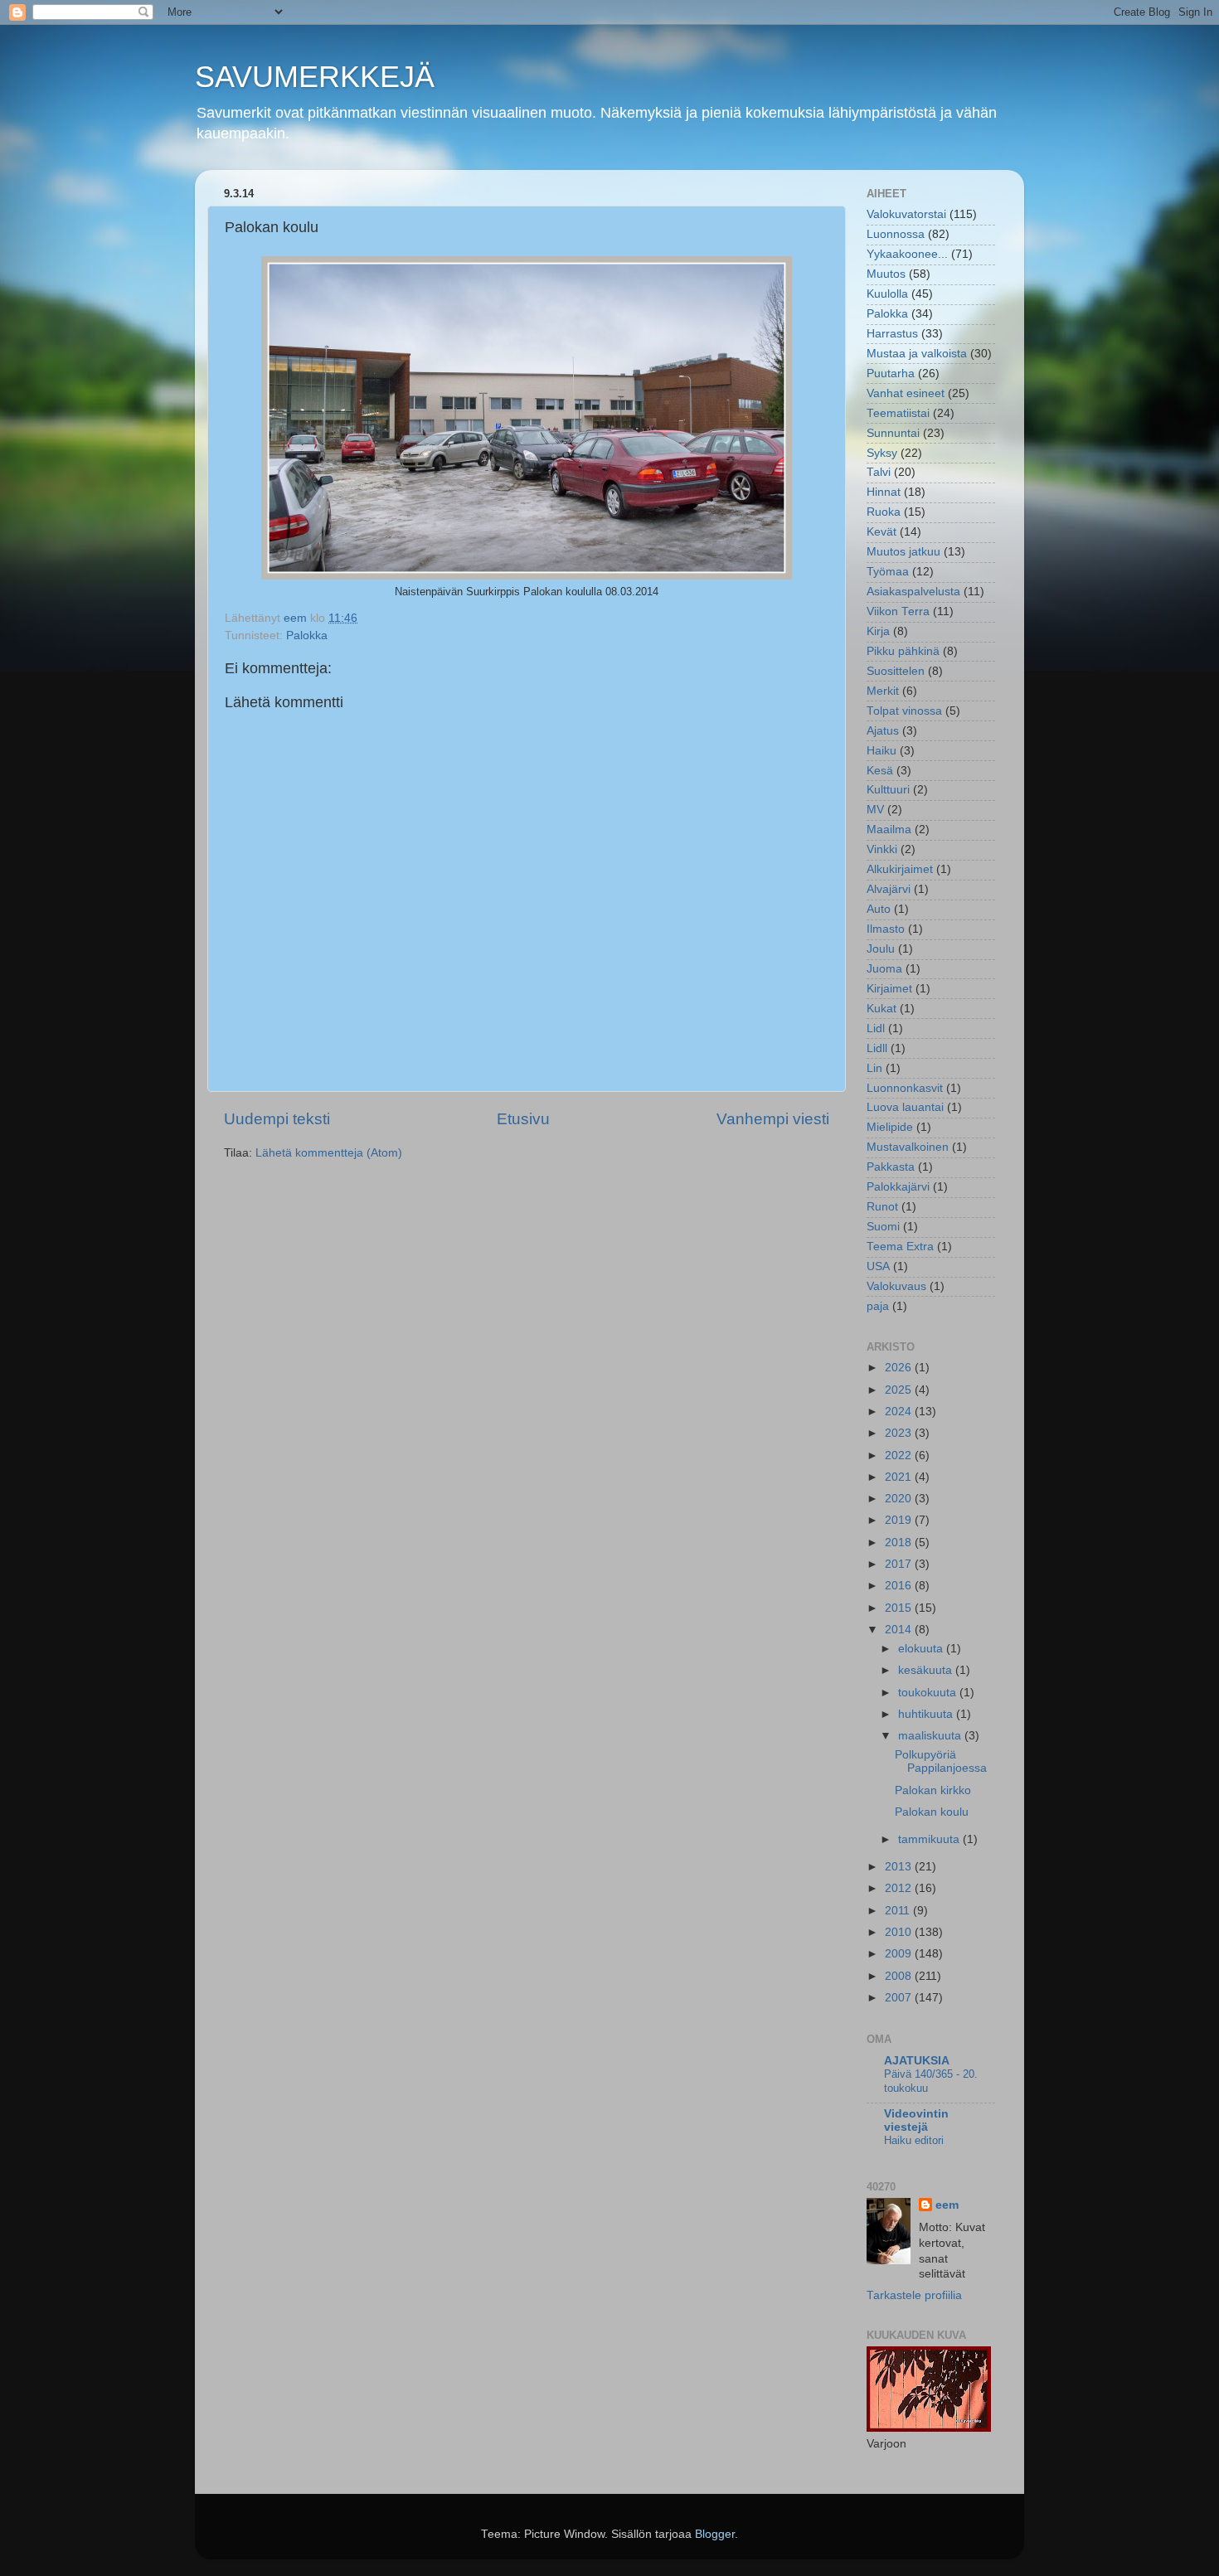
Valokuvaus (896, 1286)
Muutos (886, 274)
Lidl (876, 1028)
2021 (900, 1477)
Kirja (878, 631)
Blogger (715, 2534)
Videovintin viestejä (916, 2120)
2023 (900, 1433)
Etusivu (523, 1119)
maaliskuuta (931, 1736)
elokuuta (922, 1649)
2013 (900, 1867)
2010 (900, 1932)
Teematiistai (898, 413)
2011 (899, 1911)
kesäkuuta (927, 1670)
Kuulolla (887, 294)
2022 (900, 1455)
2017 (900, 1564)
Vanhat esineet (906, 393)
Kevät (881, 532)
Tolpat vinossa (904, 711)
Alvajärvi (889, 889)
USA (878, 1266)
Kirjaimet (889, 989)
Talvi (879, 472)
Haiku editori (914, 2140)
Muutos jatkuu (903, 552)
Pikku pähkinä (903, 651)
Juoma (884, 969)
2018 (900, 1543)
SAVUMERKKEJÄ (315, 77)
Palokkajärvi (898, 1187)
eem (947, 2205)
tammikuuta (930, 1839)
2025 (900, 1390)
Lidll (877, 1048)
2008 (900, 1976)
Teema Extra (900, 1247)
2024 (900, 1412)
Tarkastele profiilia (914, 2295)
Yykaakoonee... (907, 254)
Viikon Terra (898, 611)
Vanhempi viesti (773, 1119)
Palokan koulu (932, 1812)
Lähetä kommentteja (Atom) (329, 1153)
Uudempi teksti (277, 1119)
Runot (882, 1207)
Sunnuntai (893, 433)
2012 (900, 1888)
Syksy (882, 453)
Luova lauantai (905, 1107)
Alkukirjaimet (900, 869)
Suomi (883, 1227)
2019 (900, 1520)
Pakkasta (891, 1167)
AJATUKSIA (917, 2061)
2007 (900, 1998)
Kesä (880, 771)
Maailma (889, 830)
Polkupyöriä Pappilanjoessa (941, 1761)
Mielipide (890, 1127)
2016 (900, 1586)
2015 (900, 1608)
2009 (900, 1954)
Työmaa (888, 572)
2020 (900, 1499)
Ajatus (883, 731)
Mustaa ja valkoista (917, 354)
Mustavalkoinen (908, 1147)
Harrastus (892, 334)
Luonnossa (896, 234)
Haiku (881, 751)
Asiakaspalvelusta (913, 592)
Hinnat (884, 492)
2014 (900, 1630)
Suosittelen (896, 671)
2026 (900, 1368)
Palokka (307, 636)
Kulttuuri (888, 790)
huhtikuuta (927, 1714)
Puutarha (891, 374)
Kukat (881, 1009)
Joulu (881, 949)
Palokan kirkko (933, 1790)
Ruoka (884, 512)
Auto (879, 909)
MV (875, 810)
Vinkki (882, 849)
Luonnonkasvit (905, 1088)
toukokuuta (929, 1693)
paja (878, 1306)
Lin (874, 1068)
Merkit (883, 691)
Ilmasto (886, 929)
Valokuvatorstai (906, 214)
